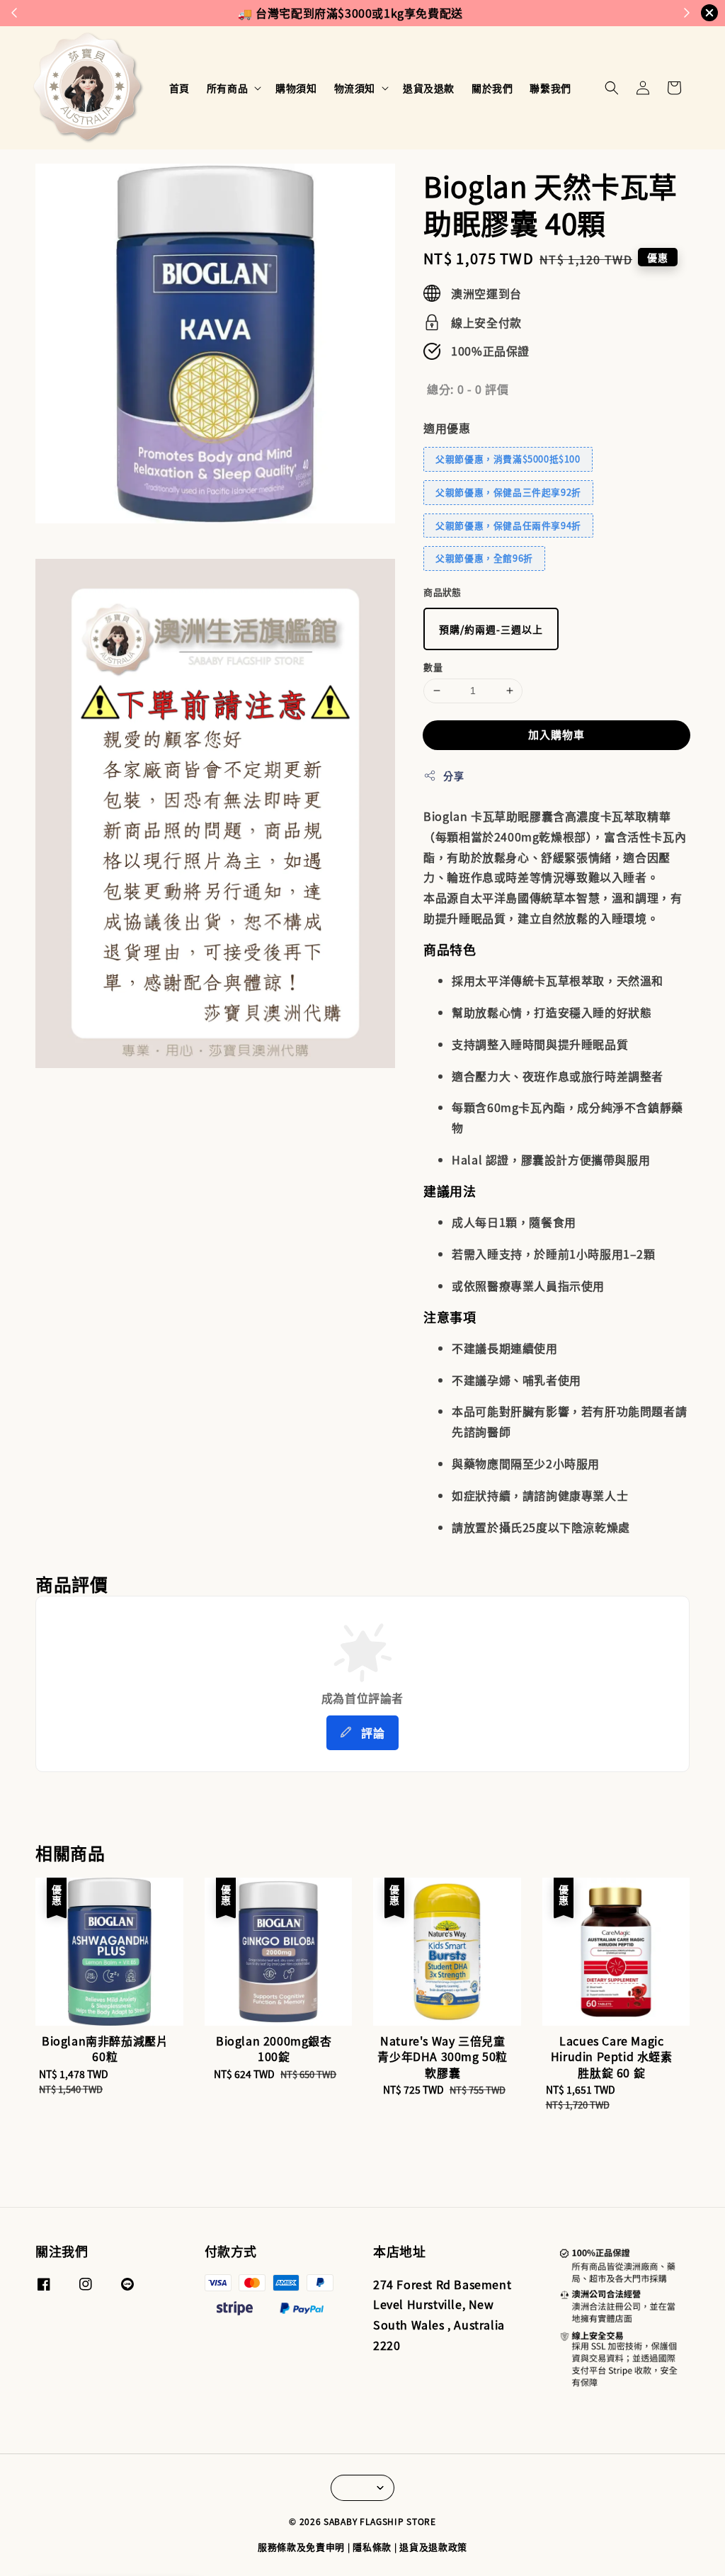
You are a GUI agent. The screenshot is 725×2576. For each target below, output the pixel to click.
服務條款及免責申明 (301, 2547)
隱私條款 (372, 2547)
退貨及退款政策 (433, 2547)
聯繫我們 (550, 88)
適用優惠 (447, 428)
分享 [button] (453, 776)
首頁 (179, 88)
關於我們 (492, 88)
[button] (612, 88)
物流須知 (355, 88)
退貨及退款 (429, 88)
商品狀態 (443, 592)
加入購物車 (556, 734)
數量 (433, 667)
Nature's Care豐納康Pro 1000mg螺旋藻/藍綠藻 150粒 (130, 2537)
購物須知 (296, 88)
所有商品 (227, 88)
